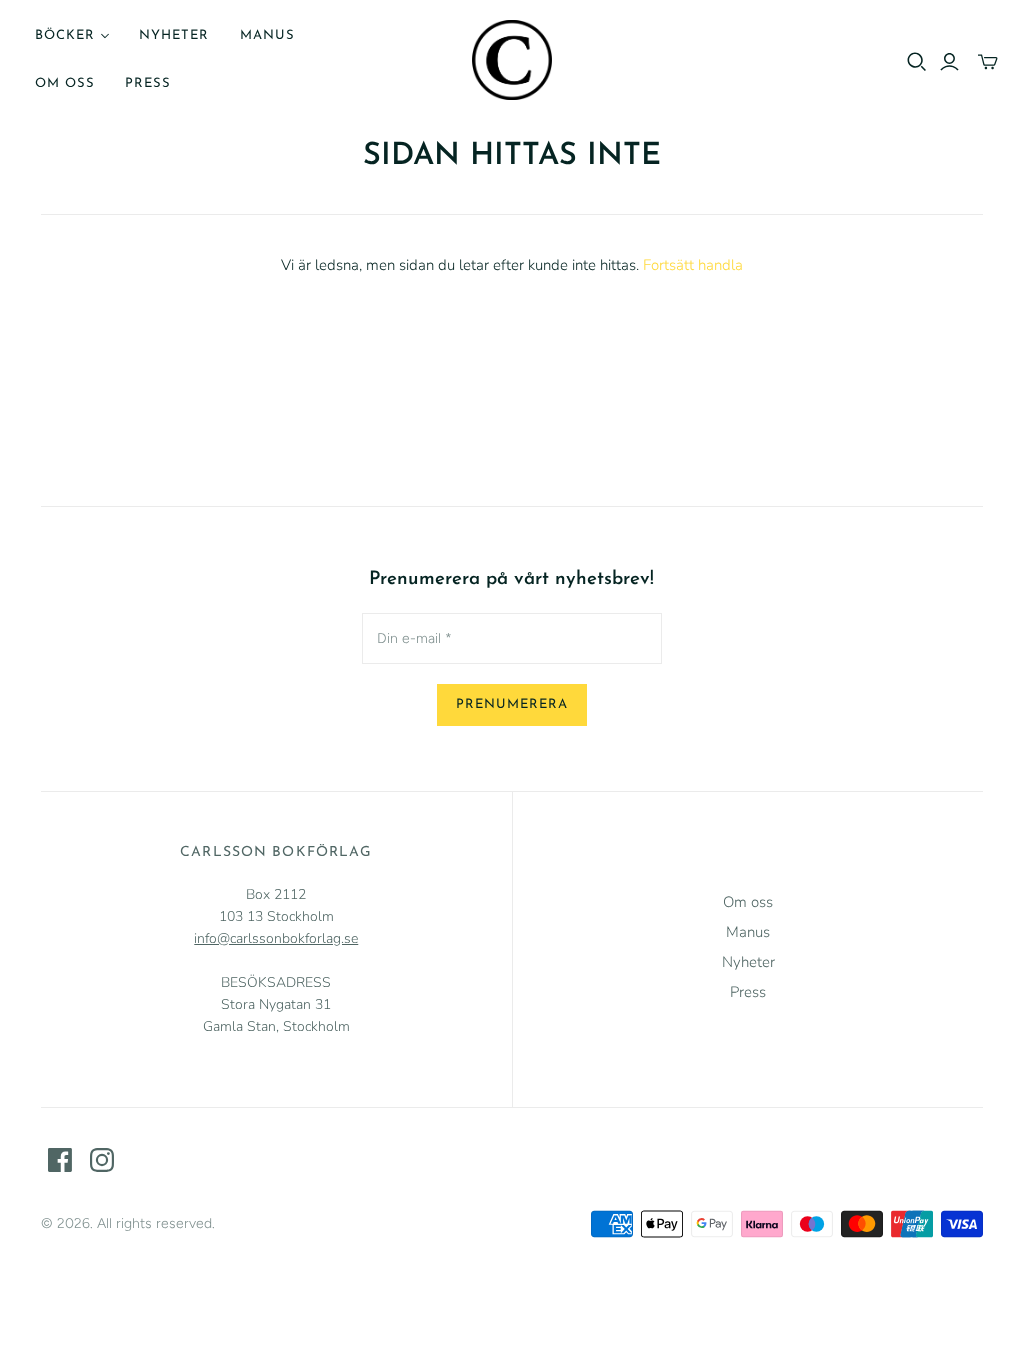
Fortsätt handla (693, 265)
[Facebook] (60, 1160)
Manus (267, 35)
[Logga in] (949, 62)
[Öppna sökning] (917, 62)
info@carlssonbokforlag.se (276, 938)
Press (148, 83)
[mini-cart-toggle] (988, 62)
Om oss (65, 83)
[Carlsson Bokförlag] (512, 60)
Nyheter (174, 35)
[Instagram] (102, 1160)
